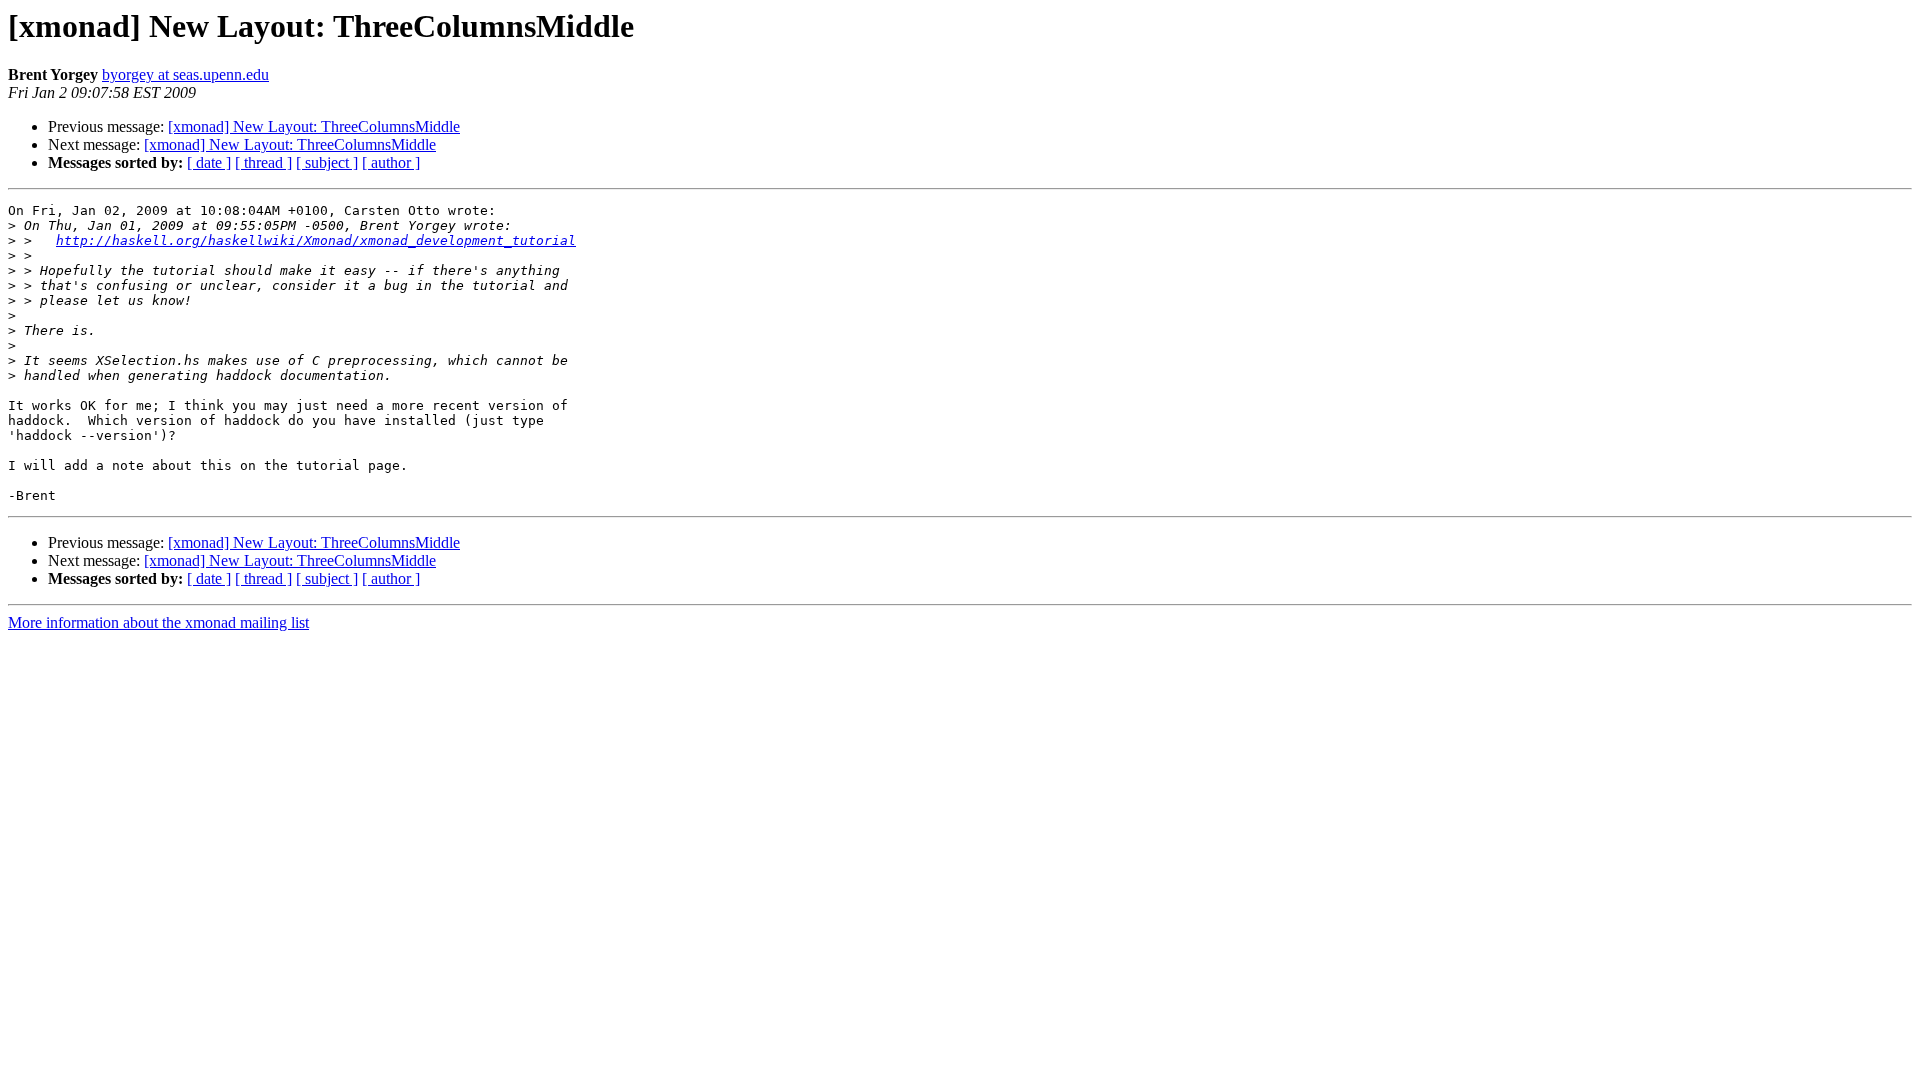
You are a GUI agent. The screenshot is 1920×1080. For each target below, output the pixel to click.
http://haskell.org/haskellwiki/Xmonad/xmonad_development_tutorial (316, 240)
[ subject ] (327, 162)
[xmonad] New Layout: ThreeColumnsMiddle (314, 126)
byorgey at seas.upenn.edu (185, 74)
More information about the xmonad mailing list (158, 622)
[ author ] (391, 162)
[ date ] (209, 162)
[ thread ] (263, 162)
